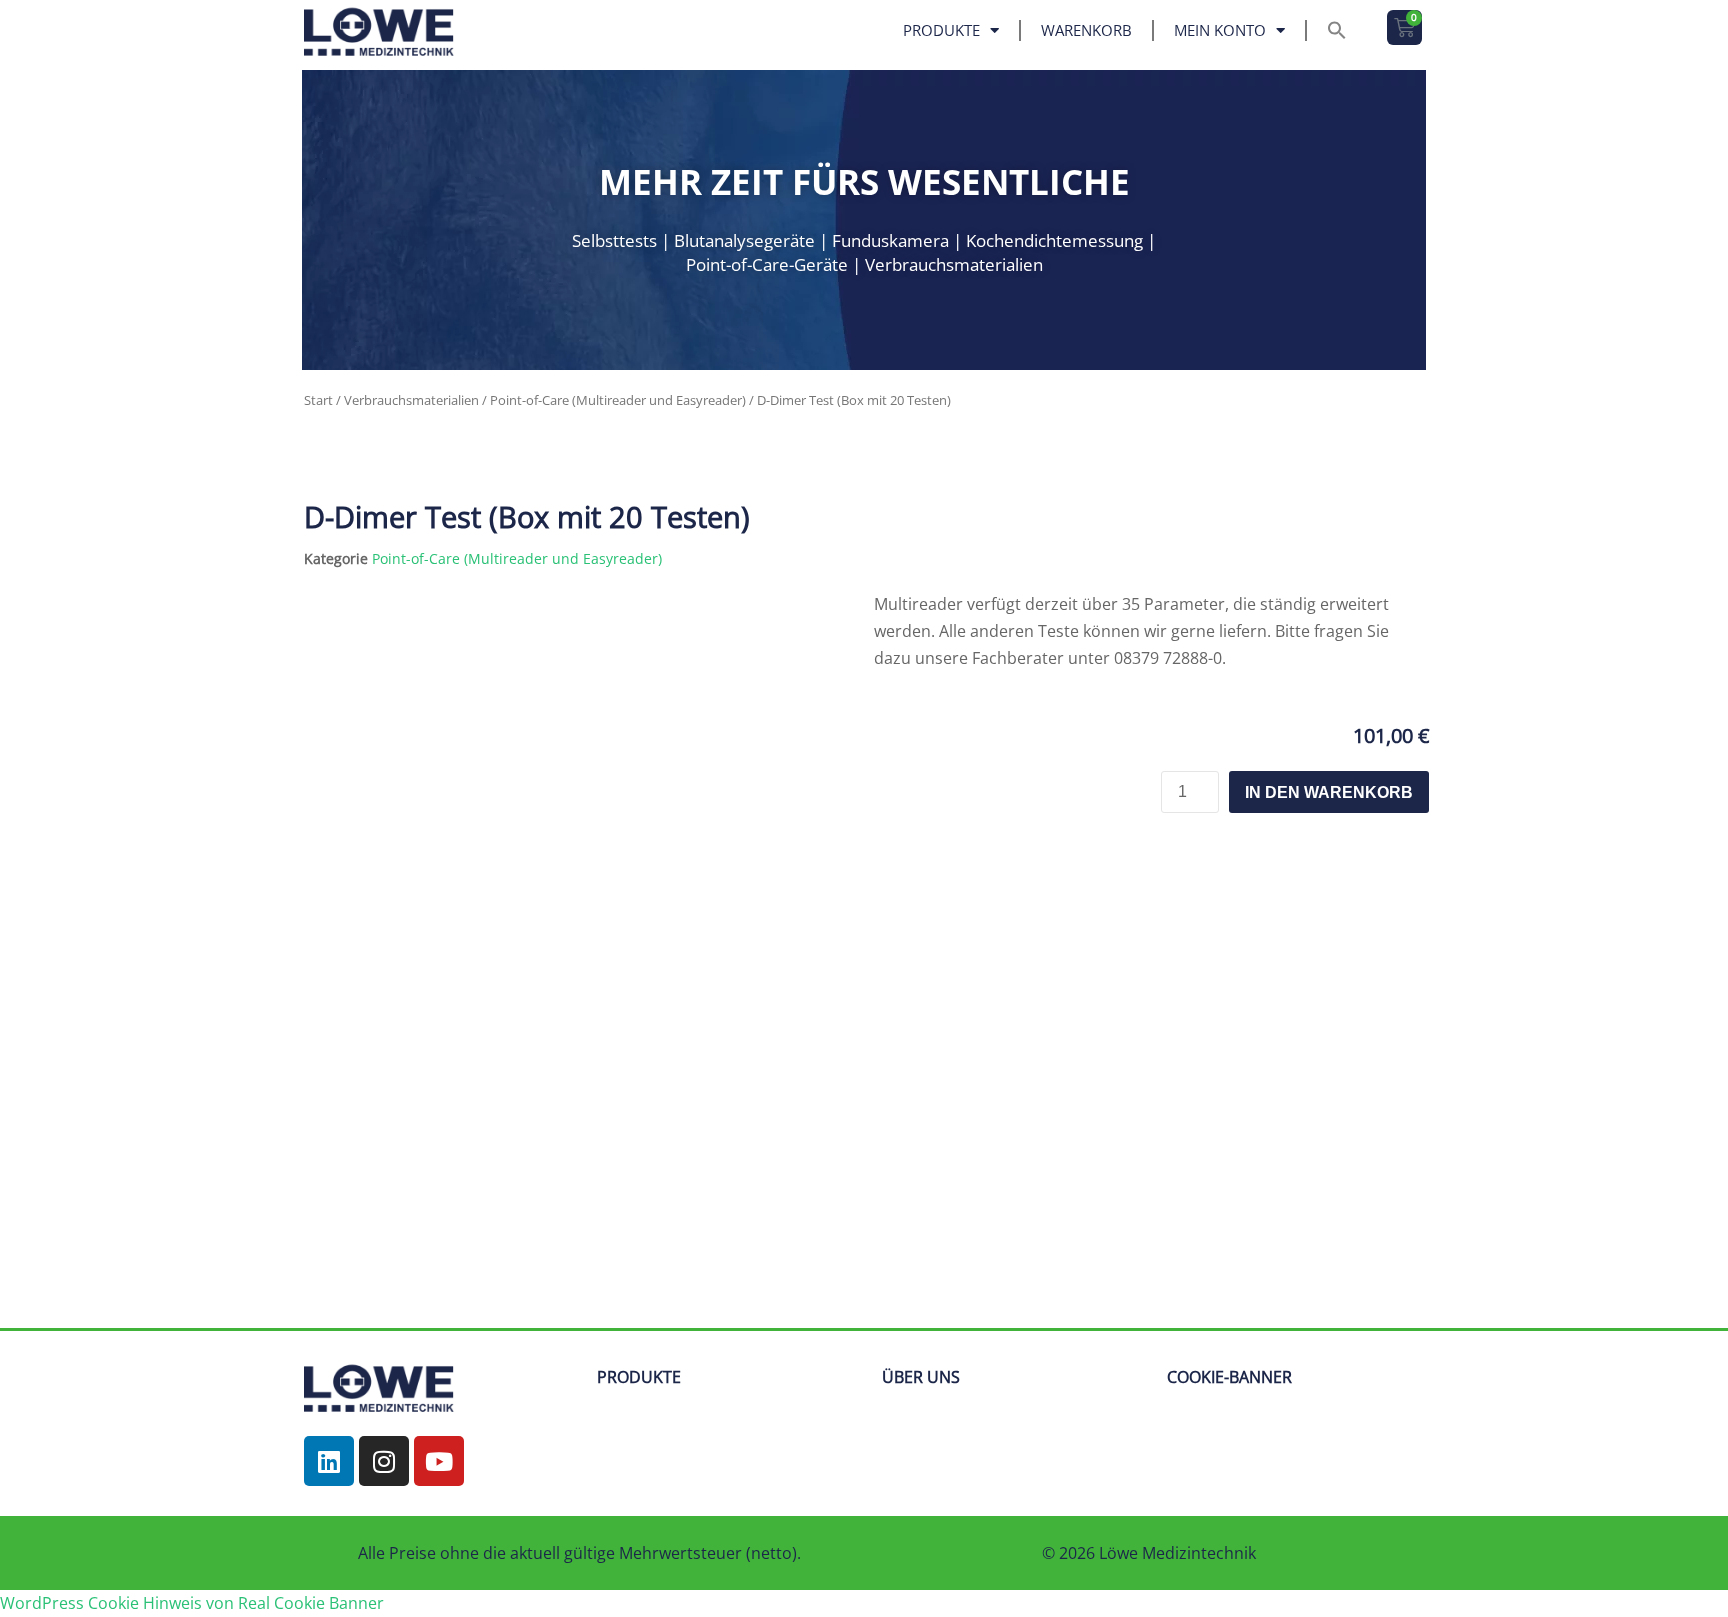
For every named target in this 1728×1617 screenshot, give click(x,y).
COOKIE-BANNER (1229, 1377)
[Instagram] (384, 1461)
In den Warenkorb (1329, 792)
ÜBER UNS (921, 1377)
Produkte (941, 30)
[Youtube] (439, 1461)
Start (318, 400)
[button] (1337, 30)
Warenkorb (1086, 30)
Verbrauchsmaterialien (411, 400)
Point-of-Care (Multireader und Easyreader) (618, 400)
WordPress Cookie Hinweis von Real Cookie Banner (192, 1603)
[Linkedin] (329, 1461)
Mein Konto (1220, 30)
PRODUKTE (639, 1377)
